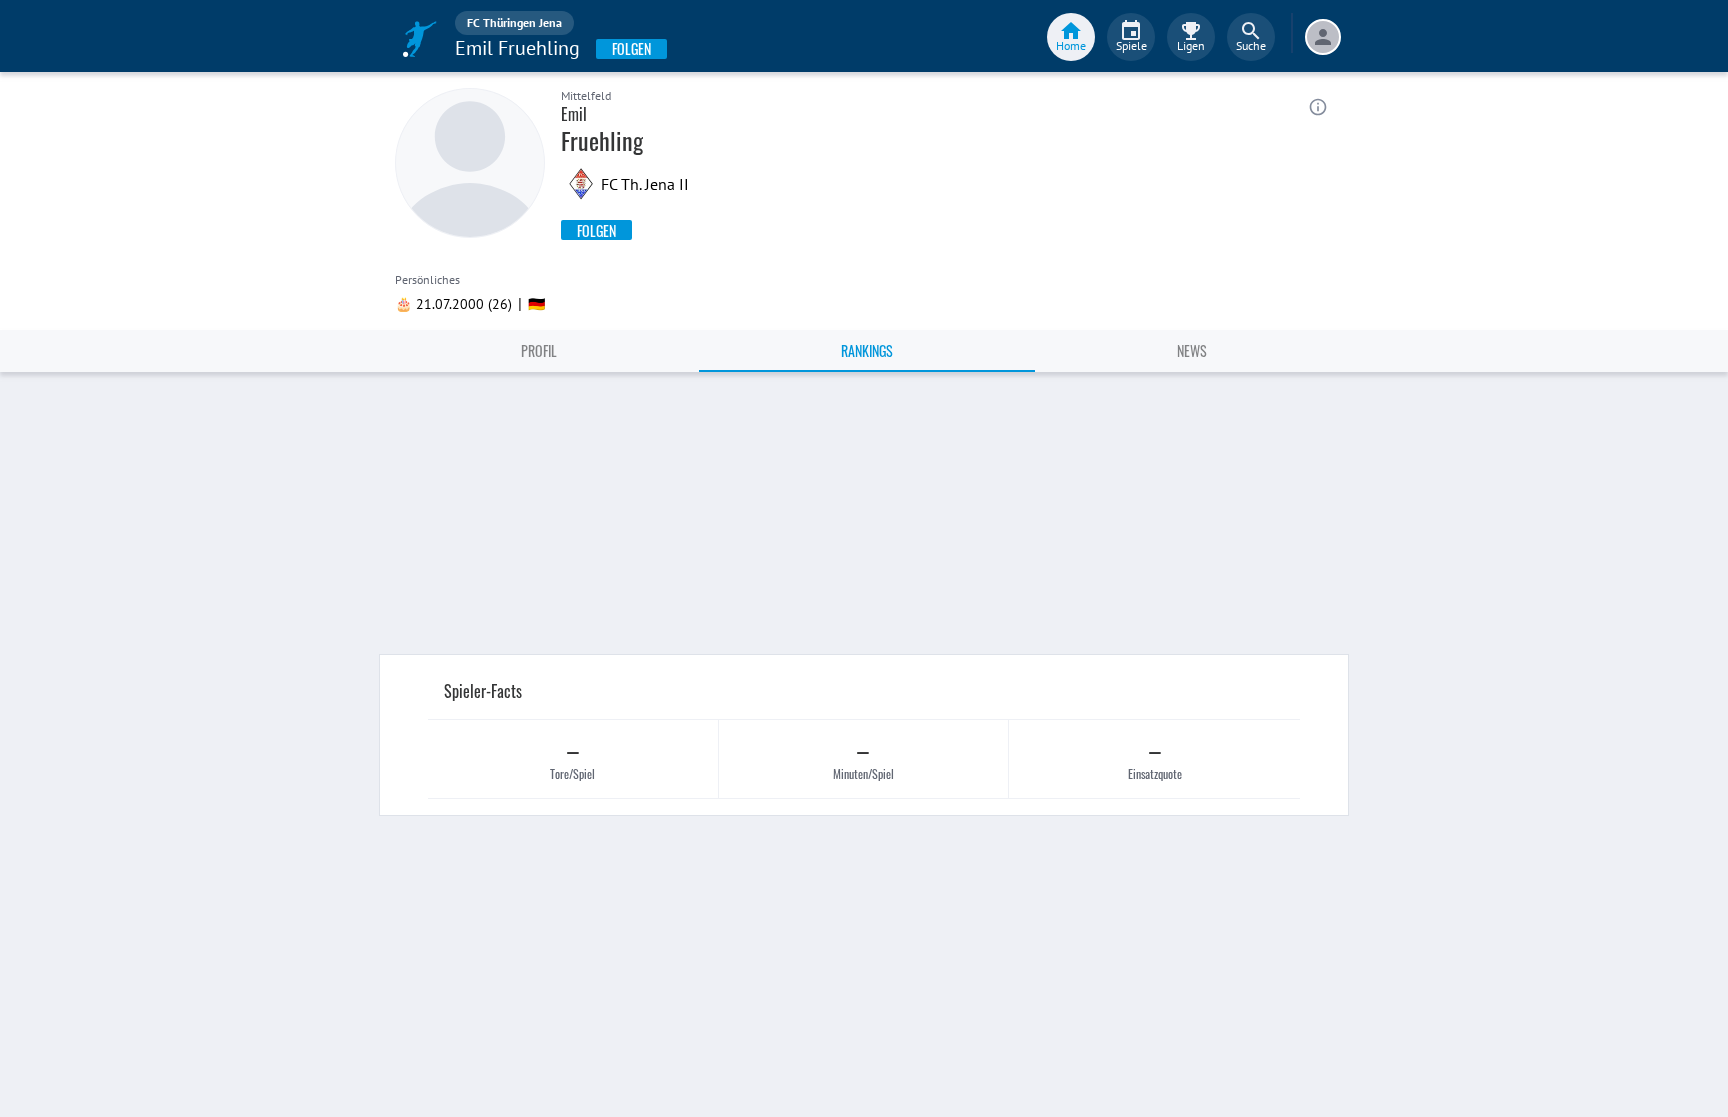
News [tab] (1192, 350)
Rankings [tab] (867, 350)
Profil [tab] (539, 350)
